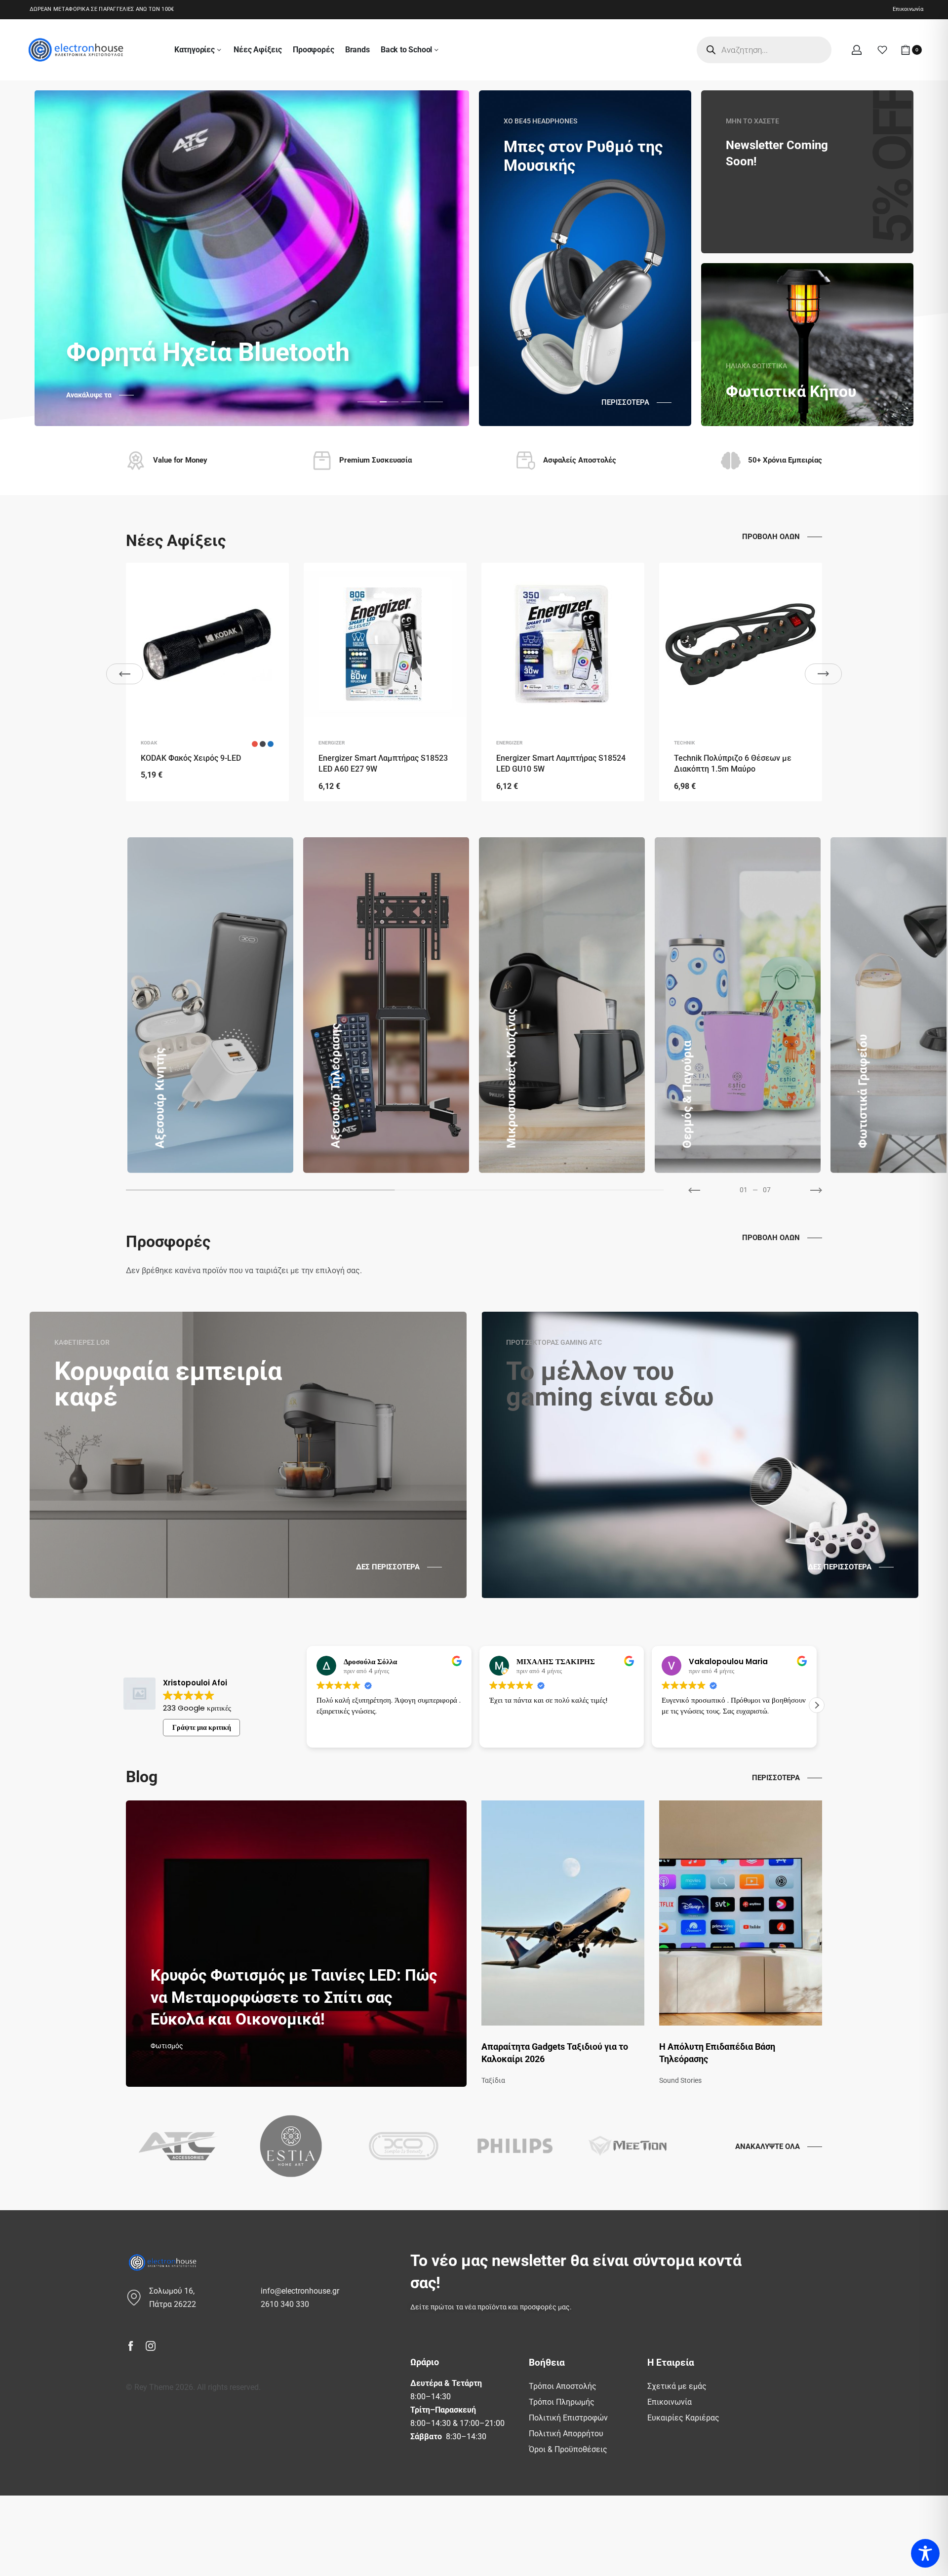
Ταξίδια (493, 2080)
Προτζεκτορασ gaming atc (554, 1342)
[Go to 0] (260, 1190)
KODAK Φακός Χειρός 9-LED (191, 758)
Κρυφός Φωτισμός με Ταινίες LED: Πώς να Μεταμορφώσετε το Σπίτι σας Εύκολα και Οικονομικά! (294, 1997)
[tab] (367, 401)
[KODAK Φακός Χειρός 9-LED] (207, 644)
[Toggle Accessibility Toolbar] (925, 2553)
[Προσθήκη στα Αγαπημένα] (271, 581)
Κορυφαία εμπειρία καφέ (168, 1384)
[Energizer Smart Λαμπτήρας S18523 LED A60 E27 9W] (385, 644)
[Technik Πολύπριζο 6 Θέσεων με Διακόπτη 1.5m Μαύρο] (741, 644)
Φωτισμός (167, 2046)
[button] (307, 1705)
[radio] (255, 744)
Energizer (332, 743)
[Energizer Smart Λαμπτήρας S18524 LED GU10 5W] (563, 644)
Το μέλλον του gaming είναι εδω (610, 1384)
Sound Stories (680, 2080)
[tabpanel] (252, 258)
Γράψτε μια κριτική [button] (202, 1727)
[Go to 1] (530, 1190)
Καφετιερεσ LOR (82, 1342)
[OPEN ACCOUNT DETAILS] (857, 50)
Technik (684, 743)
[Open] (882, 50)
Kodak (149, 743)
